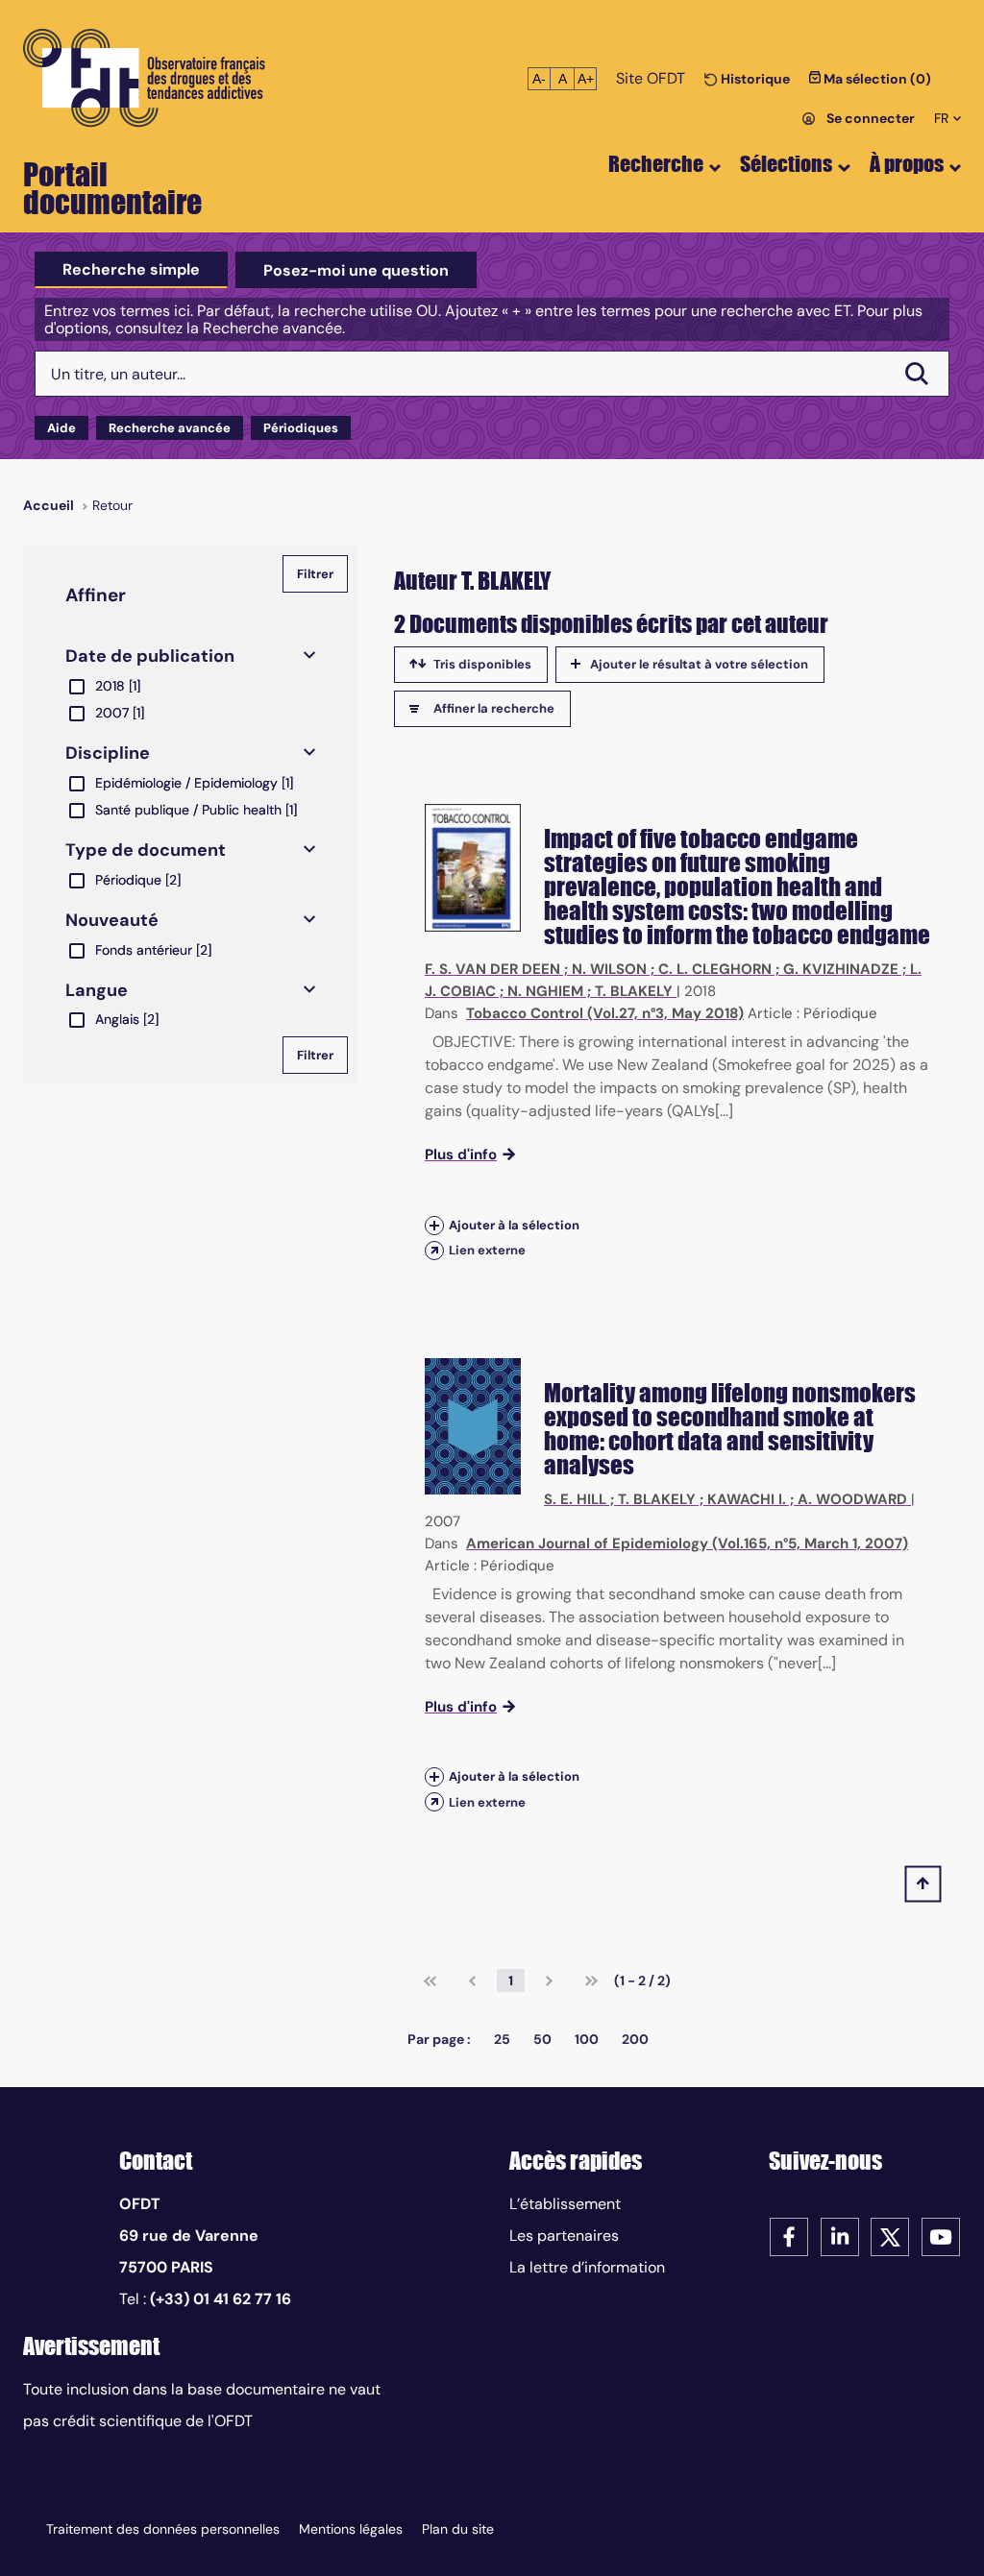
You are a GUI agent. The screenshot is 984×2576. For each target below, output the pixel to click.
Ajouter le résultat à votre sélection (699, 664)
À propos (907, 164)
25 (502, 2039)
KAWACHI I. (747, 1499)
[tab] (131, 270)
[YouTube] (941, 2236)
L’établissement (565, 2204)
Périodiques (301, 428)
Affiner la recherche (494, 708)
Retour (112, 505)
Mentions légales (351, 2529)
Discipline (108, 753)
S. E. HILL (575, 1499)
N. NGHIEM (545, 991)
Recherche (656, 164)
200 (635, 2039)
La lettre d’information (587, 2267)
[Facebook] (789, 2236)
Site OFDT (651, 78)
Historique (754, 79)
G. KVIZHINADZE (841, 969)
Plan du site (458, 2529)
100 (587, 2039)
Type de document (146, 850)
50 (542, 2039)
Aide (61, 428)
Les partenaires (564, 2236)
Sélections (786, 164)
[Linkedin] (840, 2236)
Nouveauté (112, 920)
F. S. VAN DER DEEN (492, 969)
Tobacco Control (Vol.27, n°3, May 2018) (605, 1013)
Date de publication (150, 656)
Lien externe (487, 1250)
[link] (430, 1981)
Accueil (49, 505)
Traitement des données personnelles (163, 2529)
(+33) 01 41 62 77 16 (221, 2299)
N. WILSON (609, 969)
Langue (97, 990)
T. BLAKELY (634, 991)
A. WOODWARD (852, 1499)
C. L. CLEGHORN (715, 969)
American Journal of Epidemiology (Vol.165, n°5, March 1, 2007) (687, 1543)
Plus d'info (461, 1154)
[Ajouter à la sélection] (434, 1225)
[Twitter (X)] (890, 2236)
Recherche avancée (170, 428)
